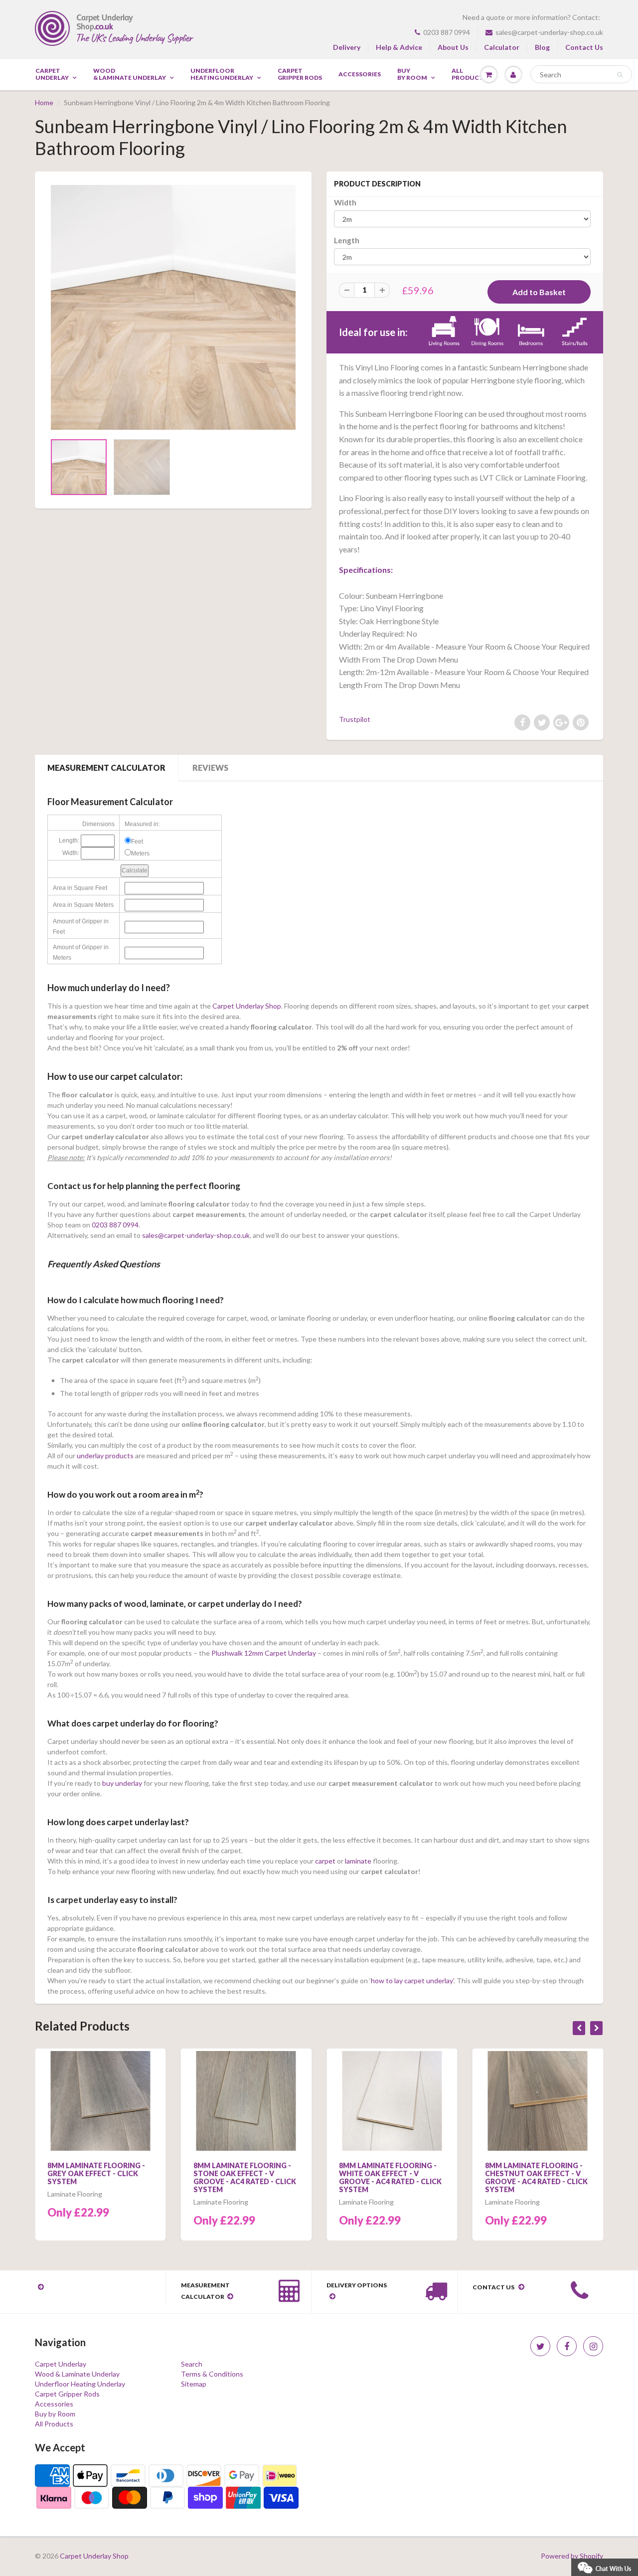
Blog (542, 47)
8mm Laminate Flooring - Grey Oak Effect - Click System (96, 2173)
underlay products (105, 1456)
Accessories (360, 74)
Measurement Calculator (106, 768)
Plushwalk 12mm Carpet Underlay (264, 1653)
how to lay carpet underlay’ (412, 1980)
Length (347, 240)
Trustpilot (355, 719)
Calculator (502, 47)
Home (44, 102)
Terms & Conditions (212, 2374)
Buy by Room (412, 74)
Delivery (347, 47)
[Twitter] (540, 2346)
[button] (605, 2566)
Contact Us (584, 47)
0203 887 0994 (447, 32)
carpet (324, 1861)
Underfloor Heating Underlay (222, 74)
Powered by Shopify (572, 2556)
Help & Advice (399, 47)
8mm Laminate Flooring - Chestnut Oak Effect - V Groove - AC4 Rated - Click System (536, 2177)
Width (345, 202)
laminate (358, 1861)
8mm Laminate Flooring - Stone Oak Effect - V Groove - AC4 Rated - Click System (245, 2177)
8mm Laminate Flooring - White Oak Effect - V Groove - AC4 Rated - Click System (390, 2177)
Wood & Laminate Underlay (130, 74)
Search (192, 2364)
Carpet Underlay (52, 74)
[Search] (620, 75)
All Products (54, 2424)
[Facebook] (567, 2346)
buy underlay (122, 1783)
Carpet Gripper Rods (300, 74)
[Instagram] (593, 2346)
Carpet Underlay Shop (247, 1006)
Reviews (210, 768)
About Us (453, 47)
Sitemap (194, 2384)
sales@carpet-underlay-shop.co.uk (549, 32)
